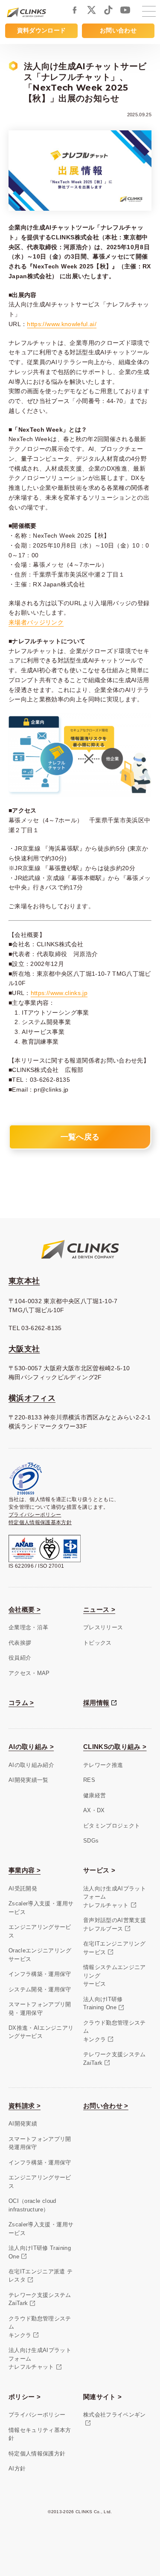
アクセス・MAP (29, 1673)
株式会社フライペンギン (115, 2415)
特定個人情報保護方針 (37, 2454)
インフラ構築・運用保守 (40, 1974)
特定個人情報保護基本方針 (40, 1522)
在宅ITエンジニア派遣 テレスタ (41, 2276)
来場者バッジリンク (36, 622)
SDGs (91, 1841)
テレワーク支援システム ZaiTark (40, 2299)
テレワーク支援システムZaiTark (115, 2059)
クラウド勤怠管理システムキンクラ (115, 2031)
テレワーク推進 (103, 1765)
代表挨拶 (20, 1643)
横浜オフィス (32, 1398)
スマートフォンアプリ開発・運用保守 (40, 2009)
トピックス (97, 1643)
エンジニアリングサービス (40, 1931)
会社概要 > (25, 1609)
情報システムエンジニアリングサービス (115, 1975)
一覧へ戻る (80, 1137)
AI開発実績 (23, 2124)
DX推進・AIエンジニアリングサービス (41, 2032)
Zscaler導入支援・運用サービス (41, 1908)
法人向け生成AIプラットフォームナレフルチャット (115, 1897)
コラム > (21, 1703)
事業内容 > (25, 1870)
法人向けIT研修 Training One (40, 2252)
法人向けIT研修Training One (103, 2003)
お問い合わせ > (106, 2106)
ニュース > (99, 1609)
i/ (95, 324)
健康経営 (95, 1795)
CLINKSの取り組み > (115, 1747)
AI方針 (17, 2469)
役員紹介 (20, 1658)
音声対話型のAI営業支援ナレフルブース (115, 1924)
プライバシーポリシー (35, 1515)
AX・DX (94, 1810)
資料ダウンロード (42, 30)
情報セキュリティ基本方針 (40, 2434)
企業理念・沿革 (28, 1627)
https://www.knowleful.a (60, 324)
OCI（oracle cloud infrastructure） (32, 2205)
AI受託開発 (23, 1889)
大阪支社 (24, 1349)
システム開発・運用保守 (40, 1989)
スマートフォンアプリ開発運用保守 (40, 2143)
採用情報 (96, 1703)
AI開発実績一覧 (29, 1780)
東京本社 (24, 1281)
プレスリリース (103, 1627)
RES (89, 1780)
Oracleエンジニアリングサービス (40, 1955)
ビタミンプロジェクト (112, 1826)
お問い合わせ (118, 30)
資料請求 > (25, 2106)
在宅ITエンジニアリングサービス (114, 1948)
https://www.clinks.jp (59, 993)
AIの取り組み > (31, 1747)
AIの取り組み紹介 (31, 1765)
